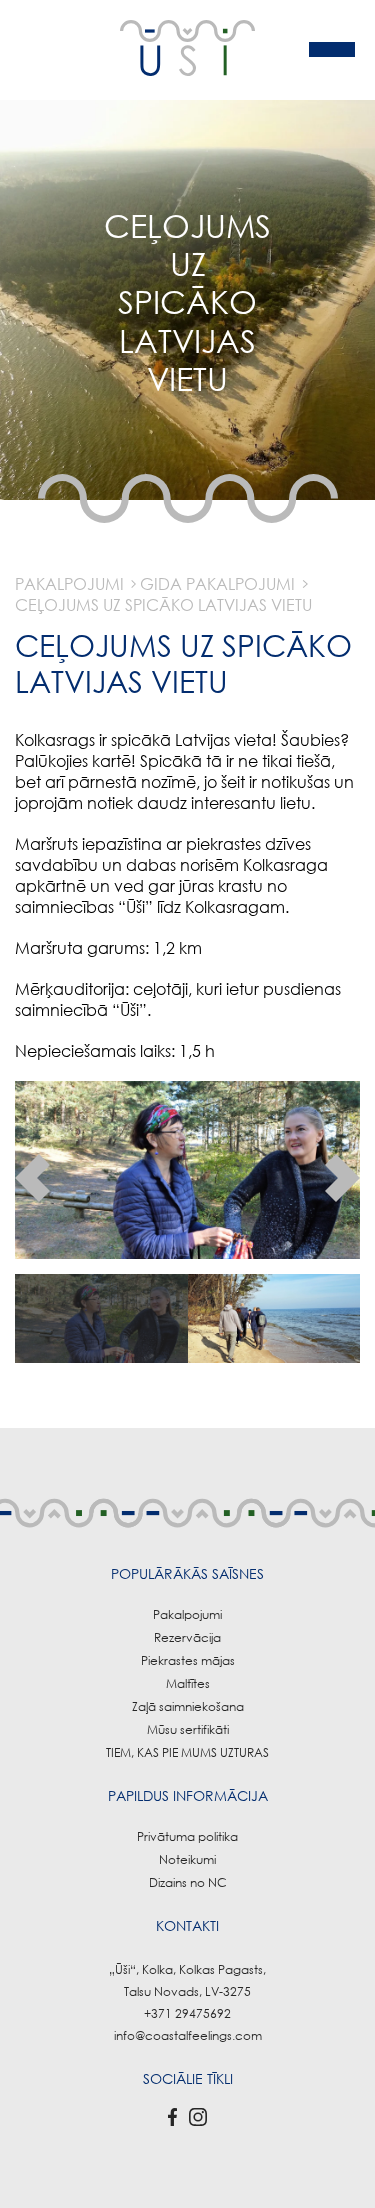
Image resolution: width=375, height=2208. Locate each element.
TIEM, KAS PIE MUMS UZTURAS (187, 1752)
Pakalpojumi (69, 583)
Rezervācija (187, 1637)
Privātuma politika (187, 1836)
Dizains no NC (188, 1882)
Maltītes (188, 1683)
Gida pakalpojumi (217, 583)
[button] (32, 1178)
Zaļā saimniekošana (188, 1706)
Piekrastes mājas (188, 1660)
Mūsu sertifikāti (188, 1729)
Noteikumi (187, 1859)
